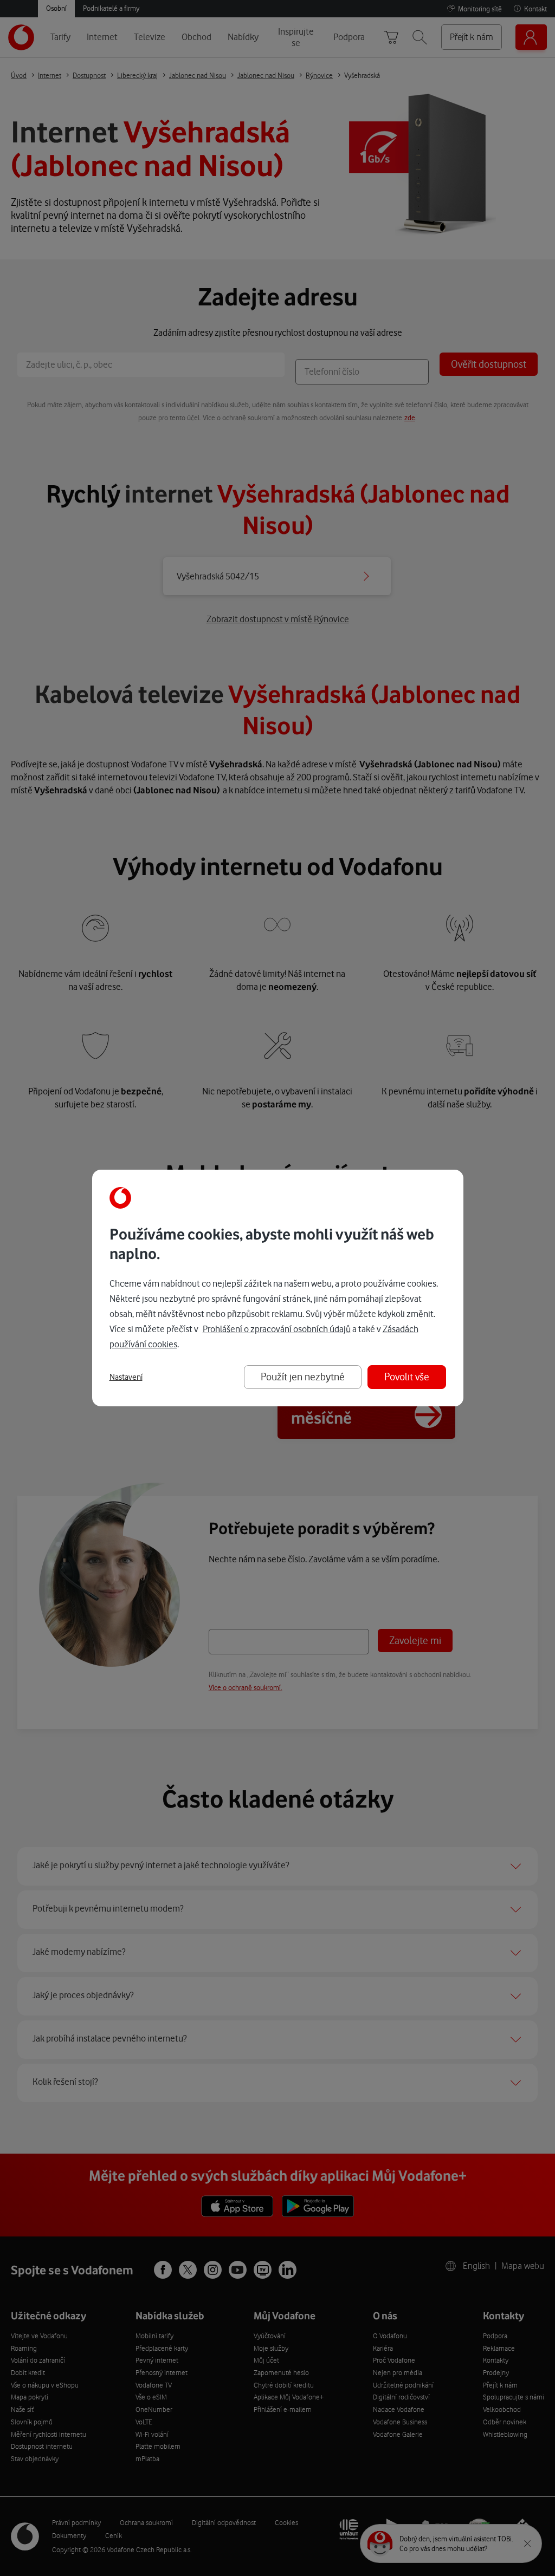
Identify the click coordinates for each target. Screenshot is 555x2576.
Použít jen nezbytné (303, 1377)
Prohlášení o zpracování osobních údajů (277, 1329)
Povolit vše (407, 1377)
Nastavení (126, 1377)
